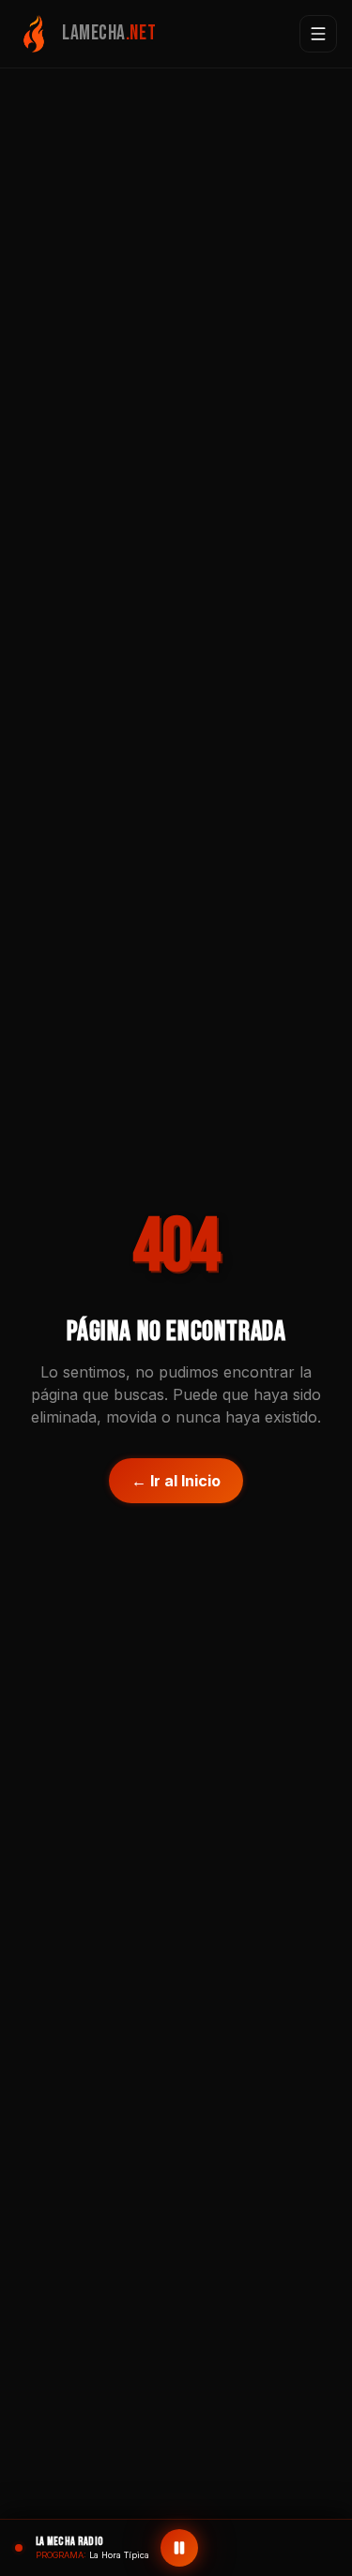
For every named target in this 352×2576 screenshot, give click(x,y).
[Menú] (318, 34)
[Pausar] (179, 2548)
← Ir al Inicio (176, 1481)
